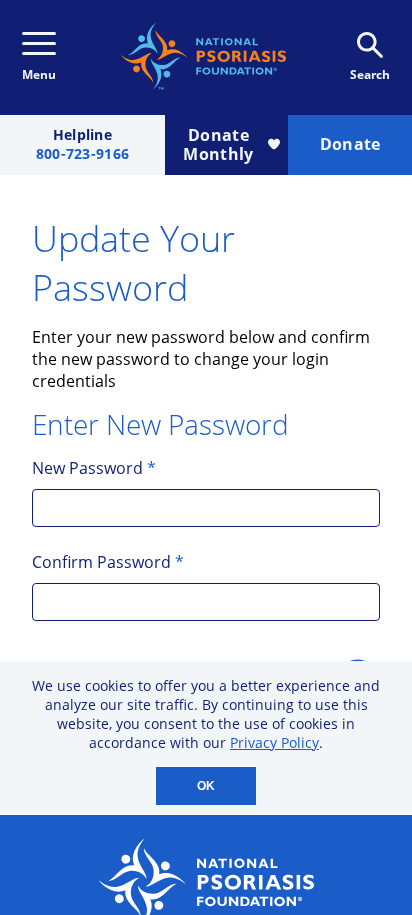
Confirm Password (108, 562)
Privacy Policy (274, 742)
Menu (39, 74)
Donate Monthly (218, 144)
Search (370, 74)
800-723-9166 (82, 154)
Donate (350, 144)
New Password (94, 468)
